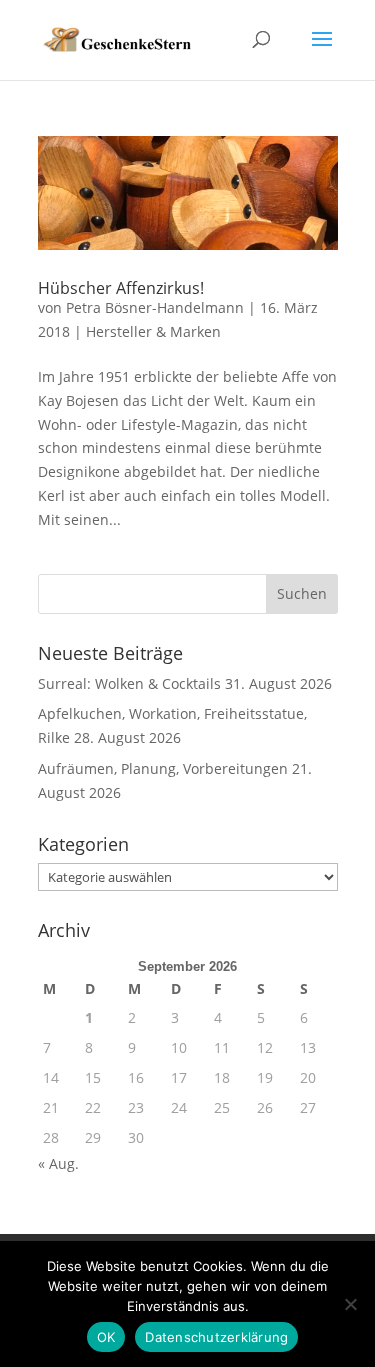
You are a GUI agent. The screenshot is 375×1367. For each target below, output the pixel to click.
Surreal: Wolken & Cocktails (129, 683)
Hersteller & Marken (153, 331)
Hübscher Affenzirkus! (121, 288)
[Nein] (350, 1304)
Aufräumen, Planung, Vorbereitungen (163, 768)
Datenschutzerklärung (216, 1337)
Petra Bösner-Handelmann (155, 307)
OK (106, 1337)
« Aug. (58, 1163)
